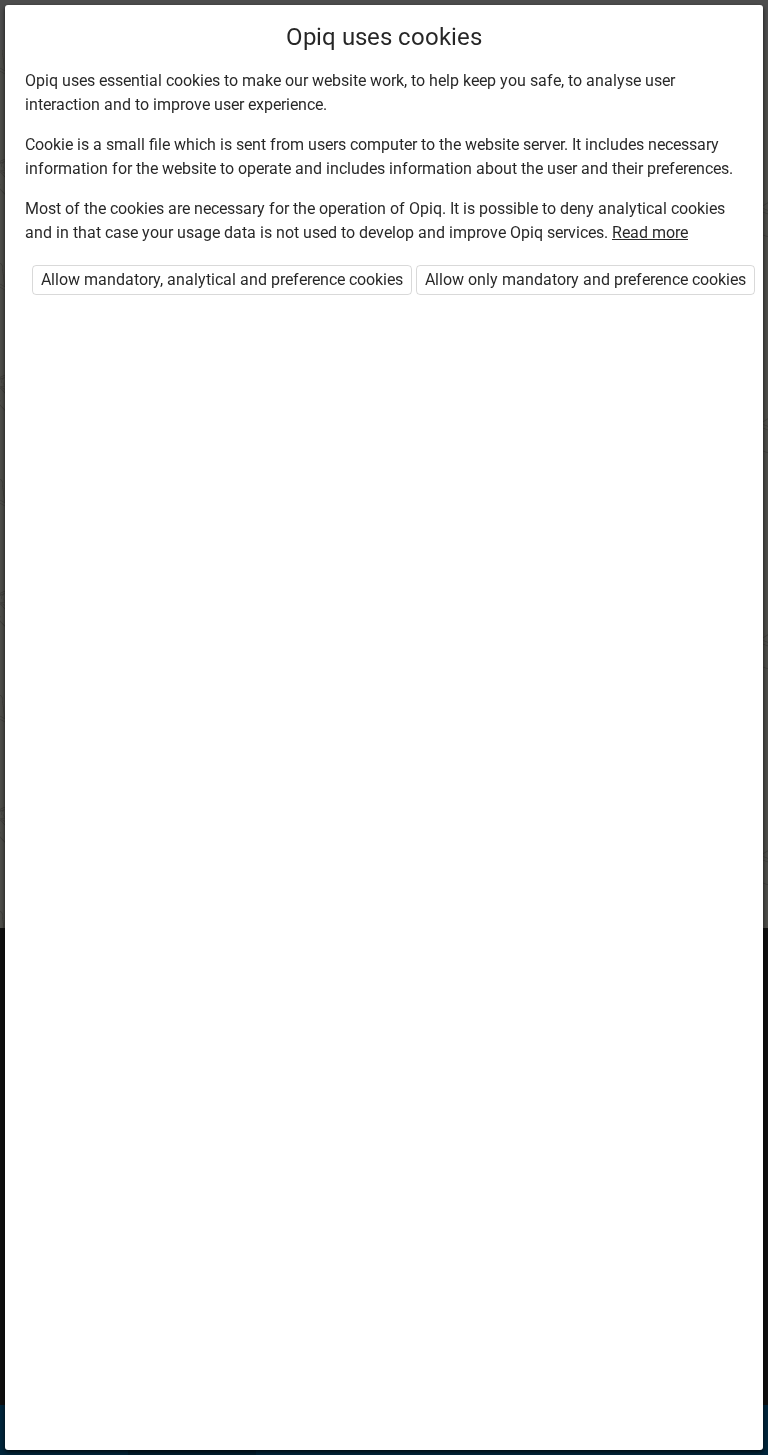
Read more (650, 232)
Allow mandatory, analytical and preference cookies (222, 279)
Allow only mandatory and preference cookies (585, 279)
